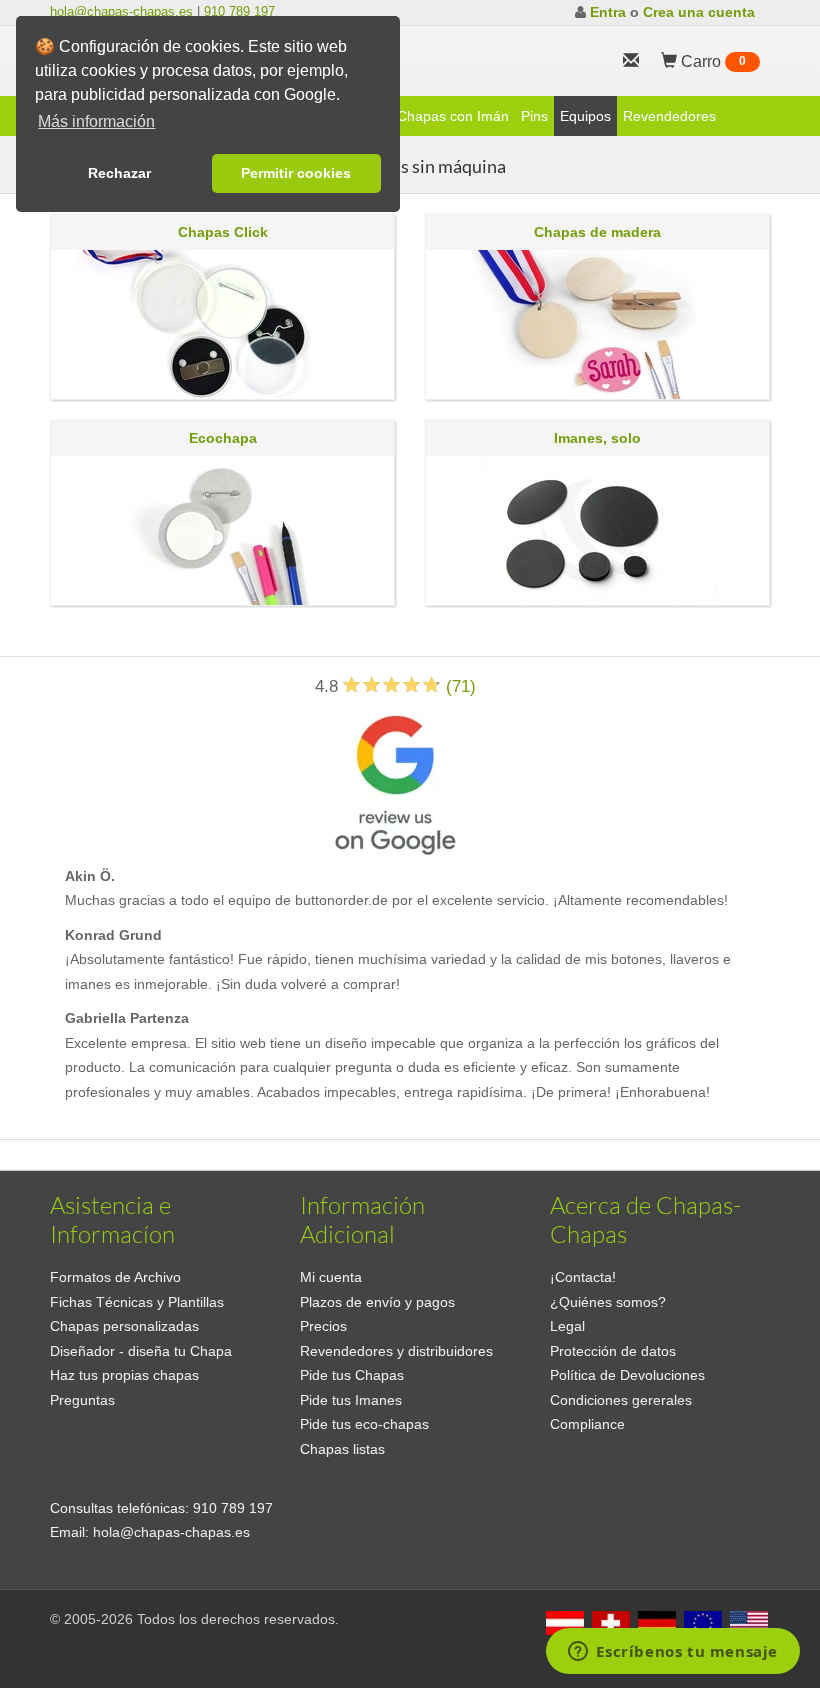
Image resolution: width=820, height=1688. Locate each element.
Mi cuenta (331, 1277)
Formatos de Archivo (115, 1277)
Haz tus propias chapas (124, 1375)
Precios (323, 1326)
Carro (711, 61)
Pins (534, 116)
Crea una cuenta (699, 12)
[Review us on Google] (395, 780)
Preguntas (82, 1400)
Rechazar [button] (119, 173)
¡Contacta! (583, 1277)
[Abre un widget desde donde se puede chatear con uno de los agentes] (673, 1653)
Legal (567, 1326)
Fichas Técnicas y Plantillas (137, 1302)
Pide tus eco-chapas (364, 1424)
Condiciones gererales (621, 1400)
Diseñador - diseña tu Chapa (141, 1351)
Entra (608, 12)
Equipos (585, 116)
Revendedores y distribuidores (396, 1351)
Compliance (587, 1424)
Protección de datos (613, 1351)
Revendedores (669, 116)
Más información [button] (96, 121)
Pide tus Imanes (351, 1400)
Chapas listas (342, 1449)
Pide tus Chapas (352, 1375)
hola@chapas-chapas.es (121, 11)
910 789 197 (239, 11)
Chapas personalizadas (124, 1326)
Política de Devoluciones (627, 1375)
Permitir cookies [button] (296, 173)
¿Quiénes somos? (608, 1302)
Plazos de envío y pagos (377, 1302)
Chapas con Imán (453, 116)
